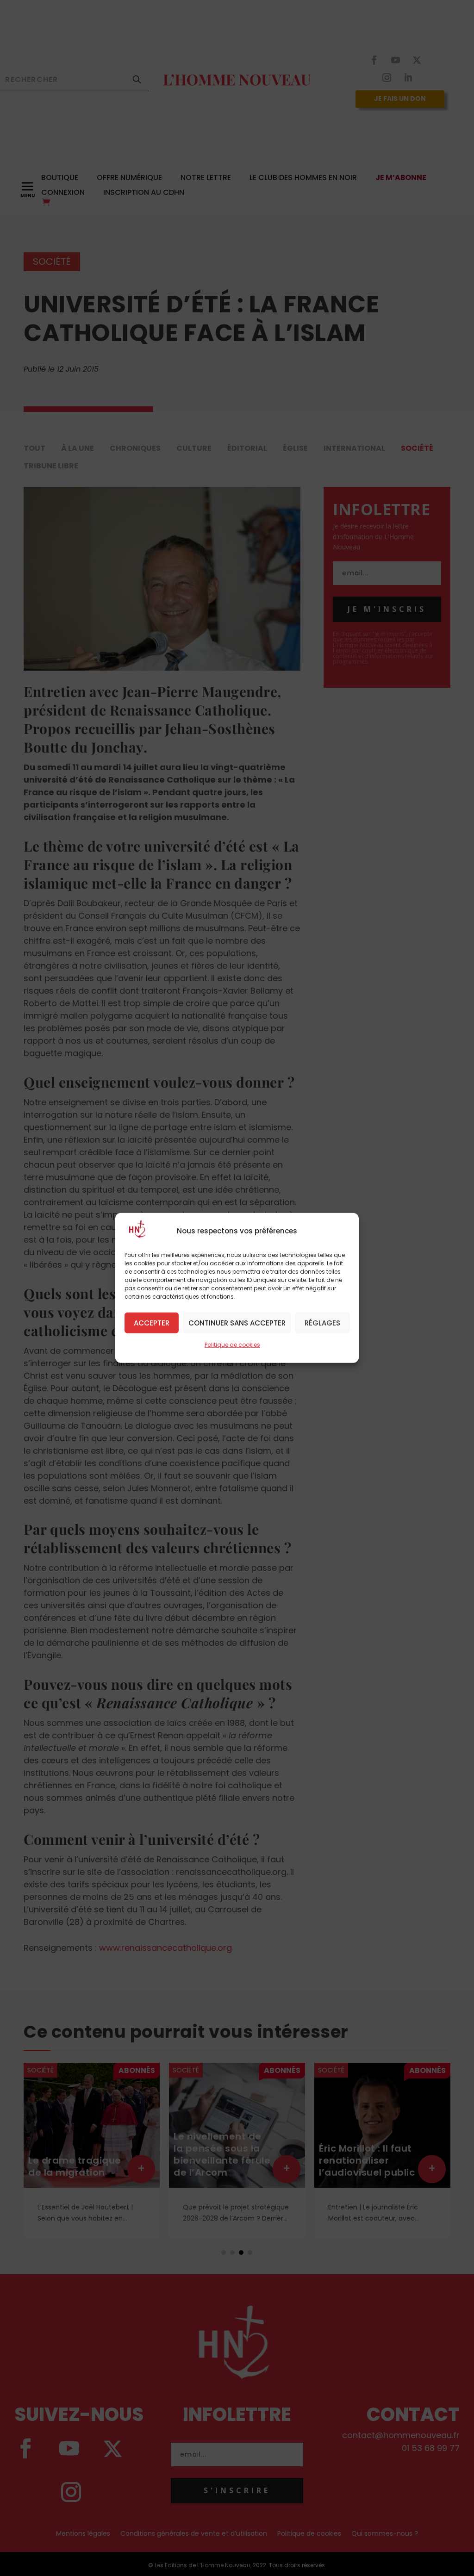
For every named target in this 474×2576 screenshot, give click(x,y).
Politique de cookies (232, 1345)
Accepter (152, 1322)
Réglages (322, 1322)
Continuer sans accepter (237, 1322)
